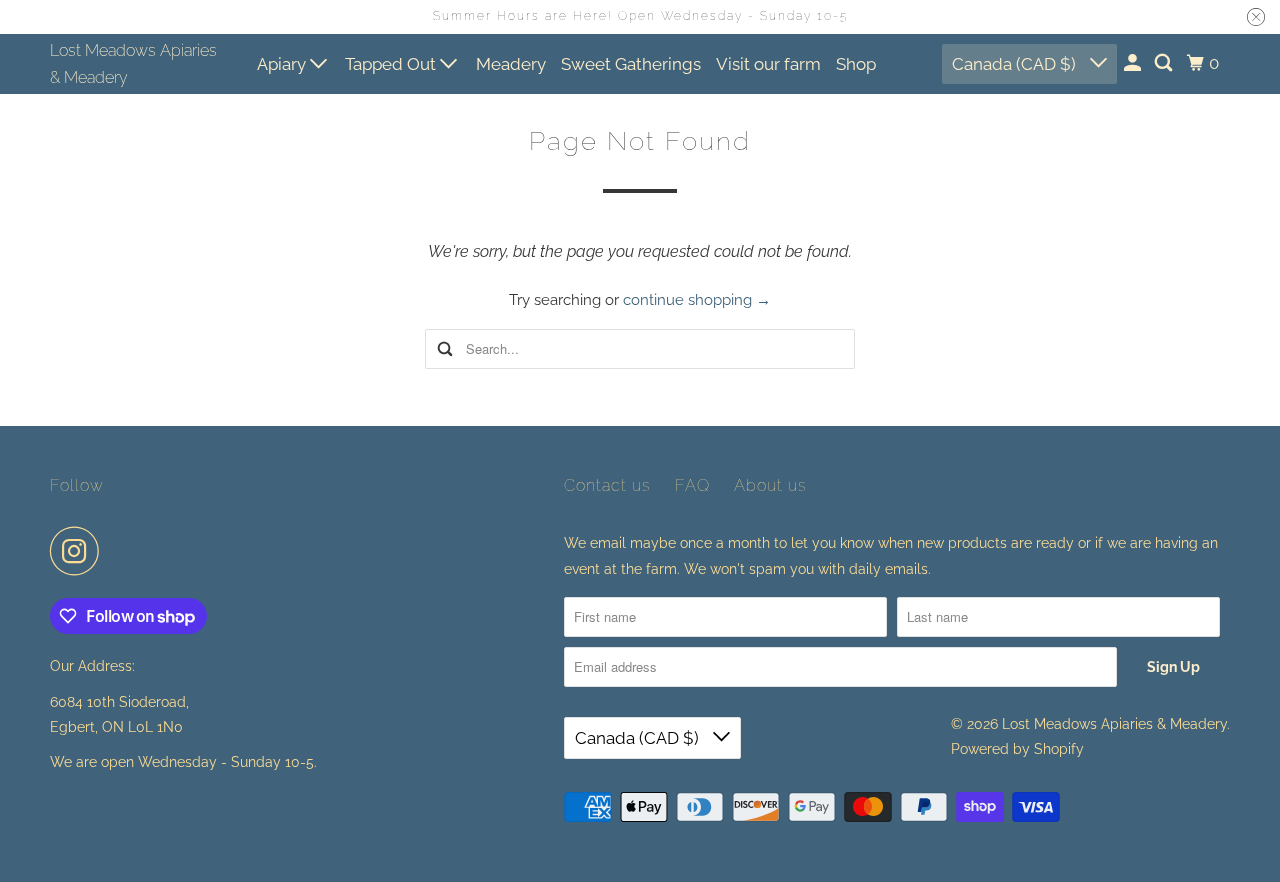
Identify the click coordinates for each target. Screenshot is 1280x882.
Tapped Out (392, 64)
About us (770, 485)
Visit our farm (768, 64)
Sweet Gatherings (631, 64)
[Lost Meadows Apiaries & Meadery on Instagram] (80, 551)
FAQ (692, 485)
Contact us (607, 485)
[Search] (1165, 63)
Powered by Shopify (1017, 749)
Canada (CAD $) (1016, 64)
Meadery (511, 64)
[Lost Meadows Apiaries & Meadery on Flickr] (119, 551)
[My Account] (1134, 63)
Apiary (283, 64)
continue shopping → (697, 300)
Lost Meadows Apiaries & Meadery (133, 64)
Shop (856, 64)
